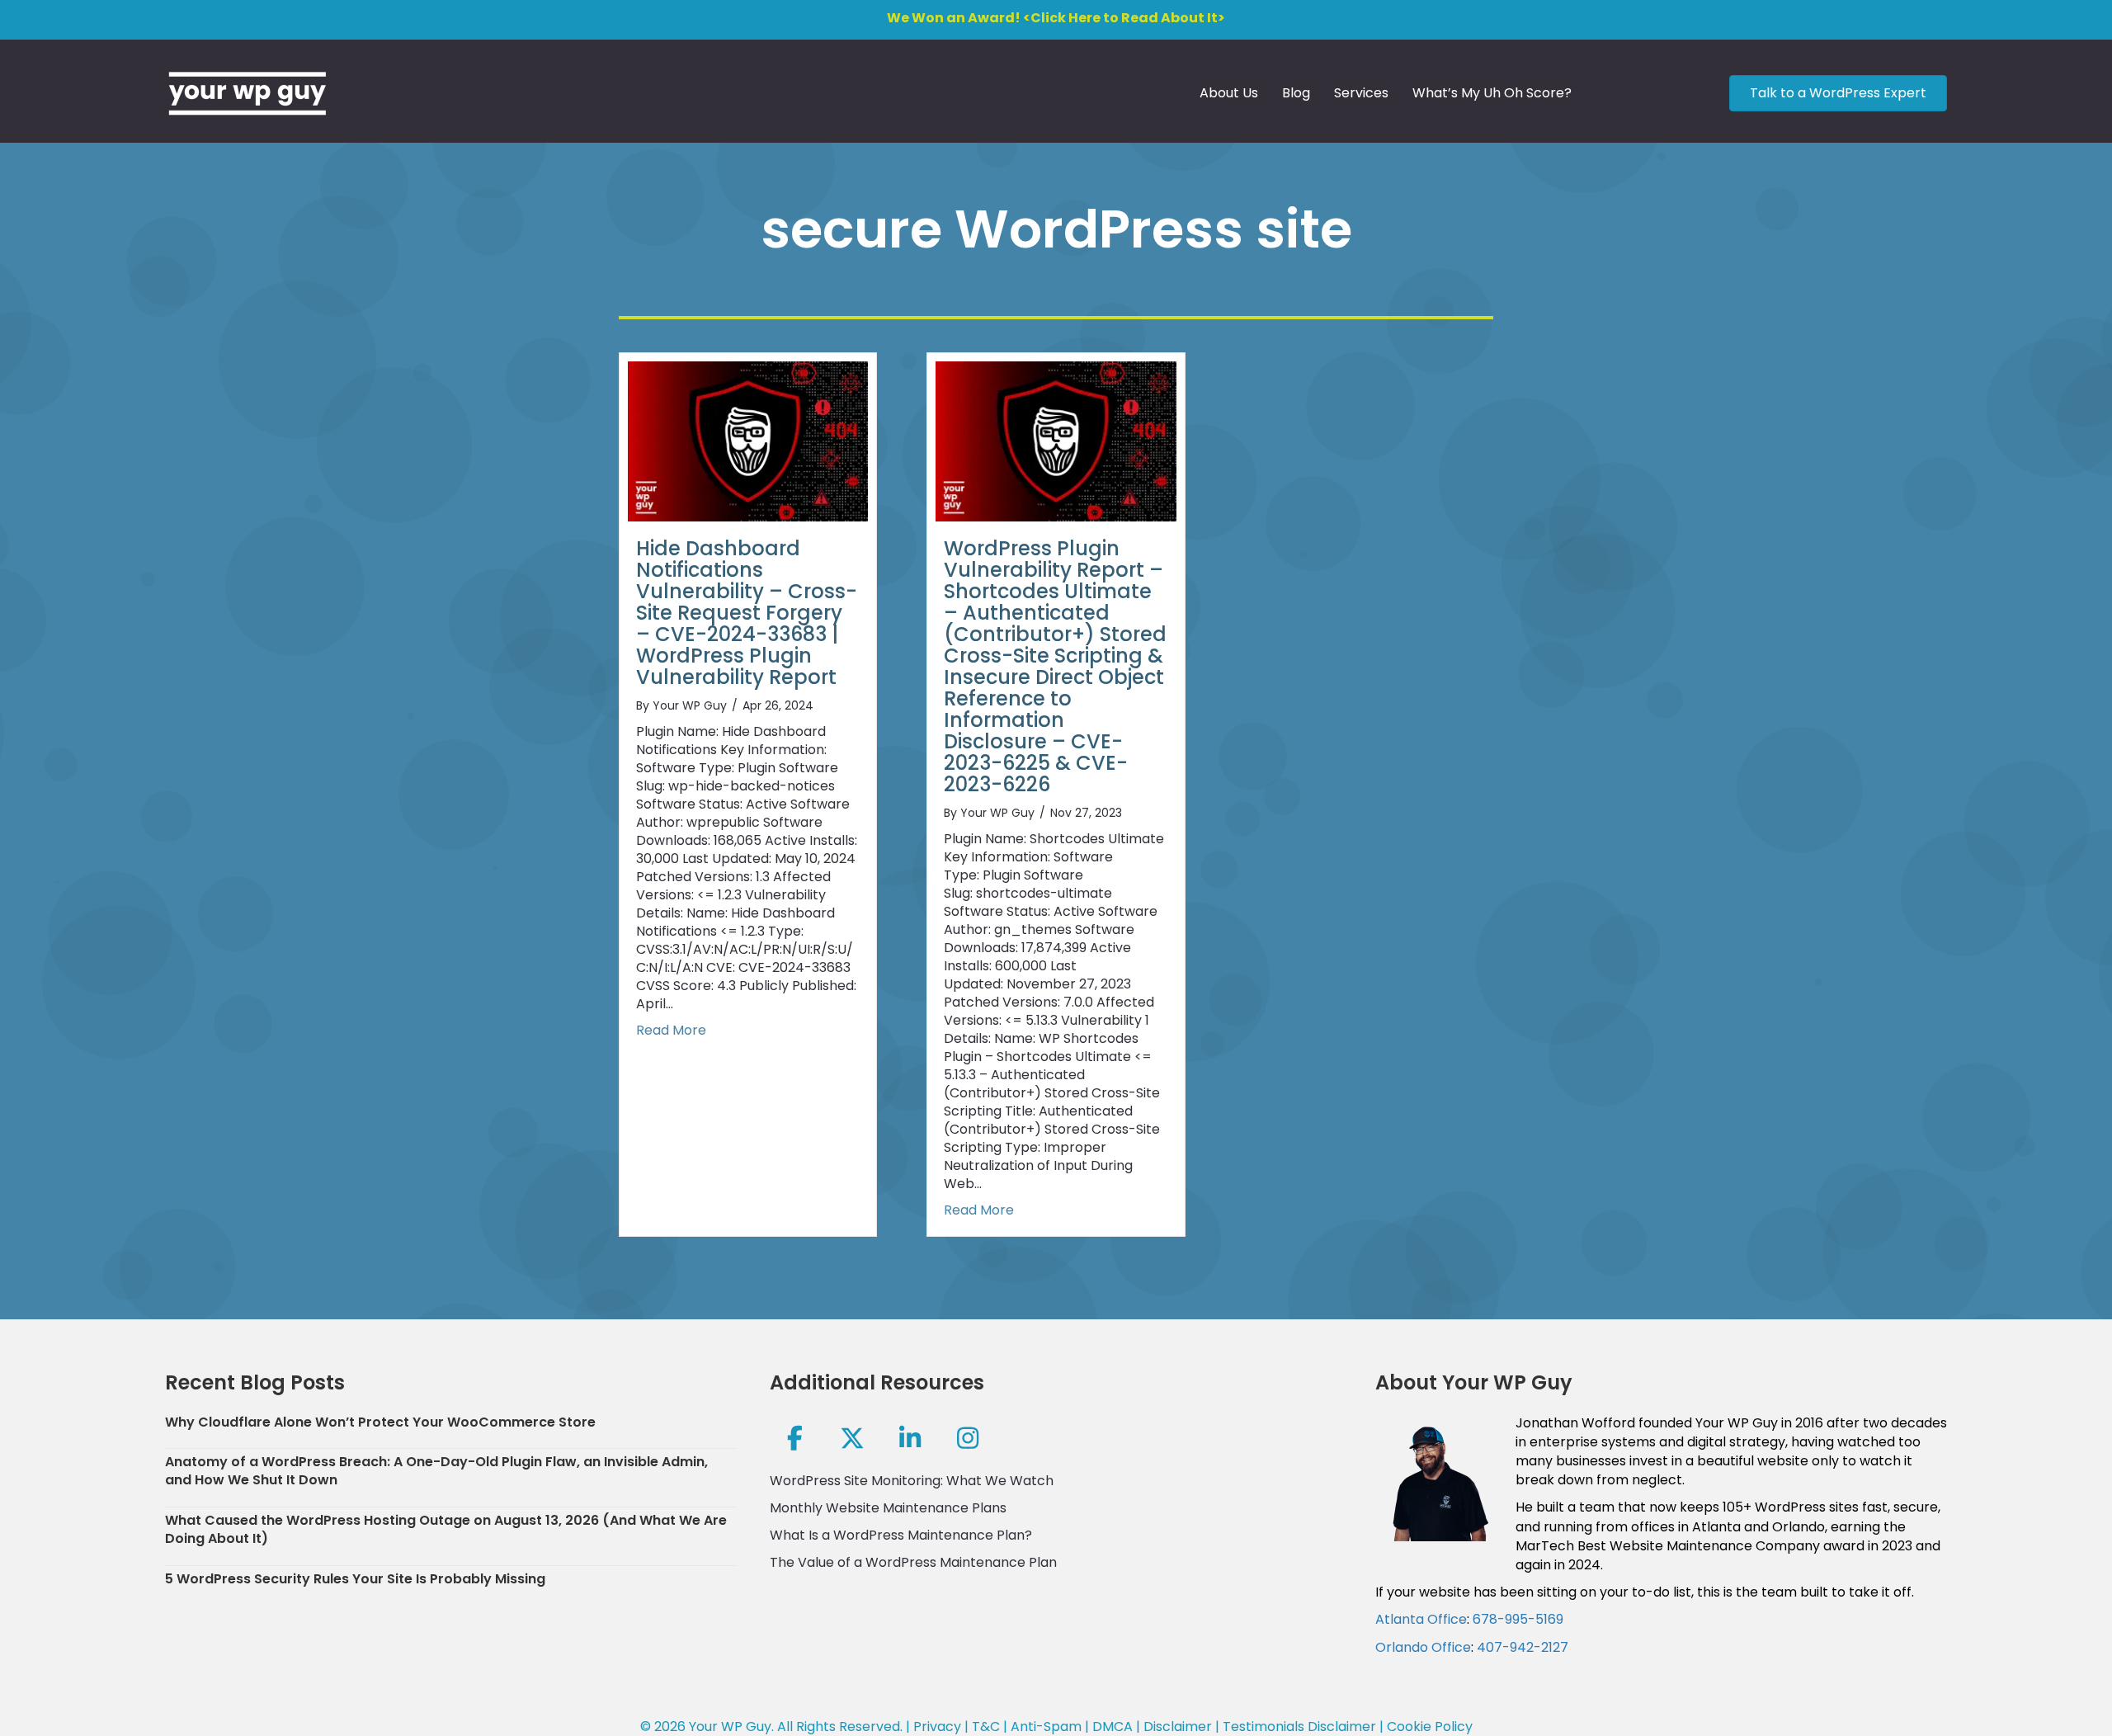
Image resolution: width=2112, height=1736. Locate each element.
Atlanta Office (1421, 1619)
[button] (794, 1438)
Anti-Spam (1046, 1727)
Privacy (937, 1727)
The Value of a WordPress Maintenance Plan (913, 1562)
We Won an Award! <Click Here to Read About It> (1056, 18)
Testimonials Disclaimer (1299, 1727)
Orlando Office (1423, 1647)
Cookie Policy (1430, 1727)
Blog (1296, 93)
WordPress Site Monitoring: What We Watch (912, 1481)
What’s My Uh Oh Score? (1492, 93)
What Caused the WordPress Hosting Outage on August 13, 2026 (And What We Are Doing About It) (446, 1529)
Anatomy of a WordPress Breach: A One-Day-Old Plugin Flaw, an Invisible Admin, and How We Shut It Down (436, 1471)
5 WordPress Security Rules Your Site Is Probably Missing (355, 1579)
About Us (1229, 93)
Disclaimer (1178, 1727)
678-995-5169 (1518, 1619)
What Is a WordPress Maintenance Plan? (901, 1535)
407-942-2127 (1523, 1647)
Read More (671, 1031)
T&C (986, 1727)
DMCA (1113, 1727)
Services (1361, 93)
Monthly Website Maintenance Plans (888, 1508)
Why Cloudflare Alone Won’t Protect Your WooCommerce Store (380, 1422)
